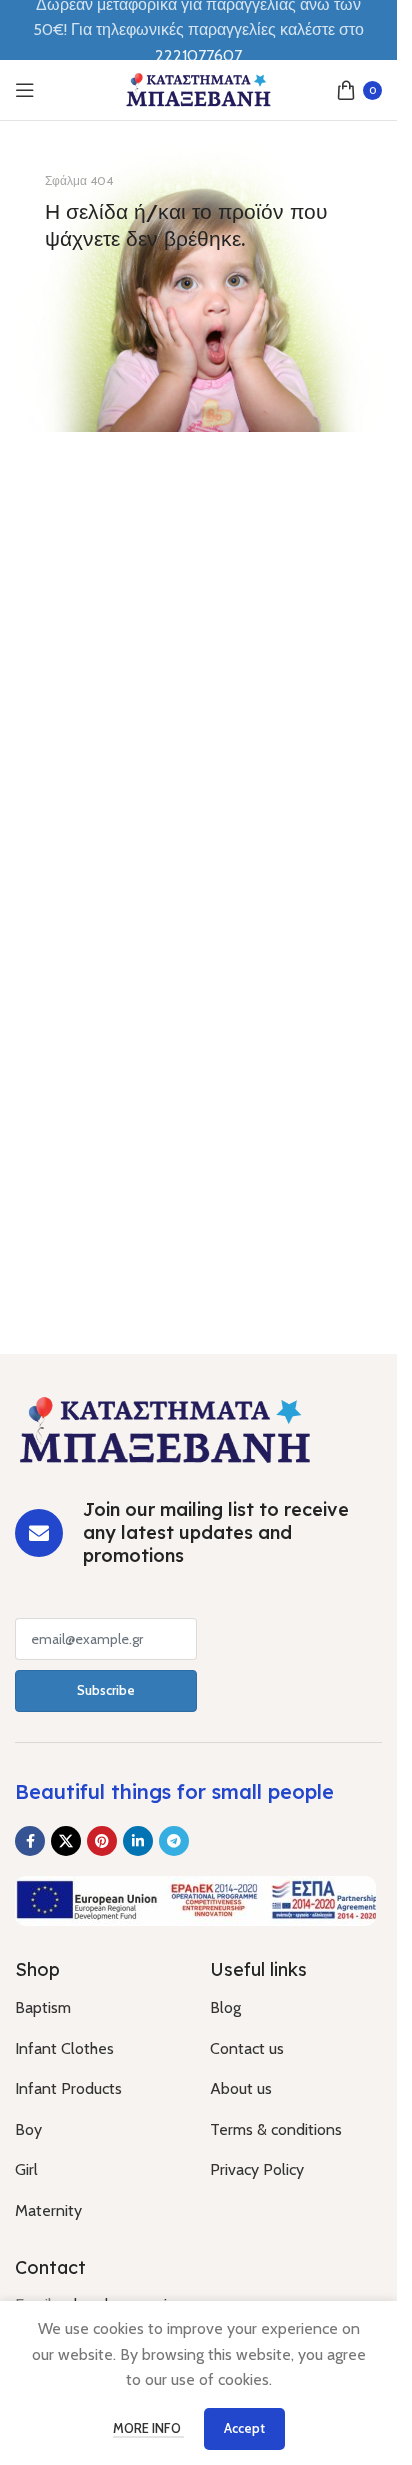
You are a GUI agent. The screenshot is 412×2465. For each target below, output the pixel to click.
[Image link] (165, 1428)
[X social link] (66, 1841)
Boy (28, 2129)
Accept (244, 2428)
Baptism (43, 2007)
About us (241, 2088)
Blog (225, 2007)
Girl (26, 2169)
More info (148, 2428)
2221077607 (198, 55)
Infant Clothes (64, 2048)
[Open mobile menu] (25, 90)
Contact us (247, 2048)
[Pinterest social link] (102, 1841)
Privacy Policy (257, 2169)
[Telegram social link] (174, 1841)
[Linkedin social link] (138, 1841)
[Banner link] (198, 286)
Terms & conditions (276, 2129)
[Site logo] (199, 88)
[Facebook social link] (30, 1841)
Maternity (48, 2210)
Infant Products (68, 2088)
